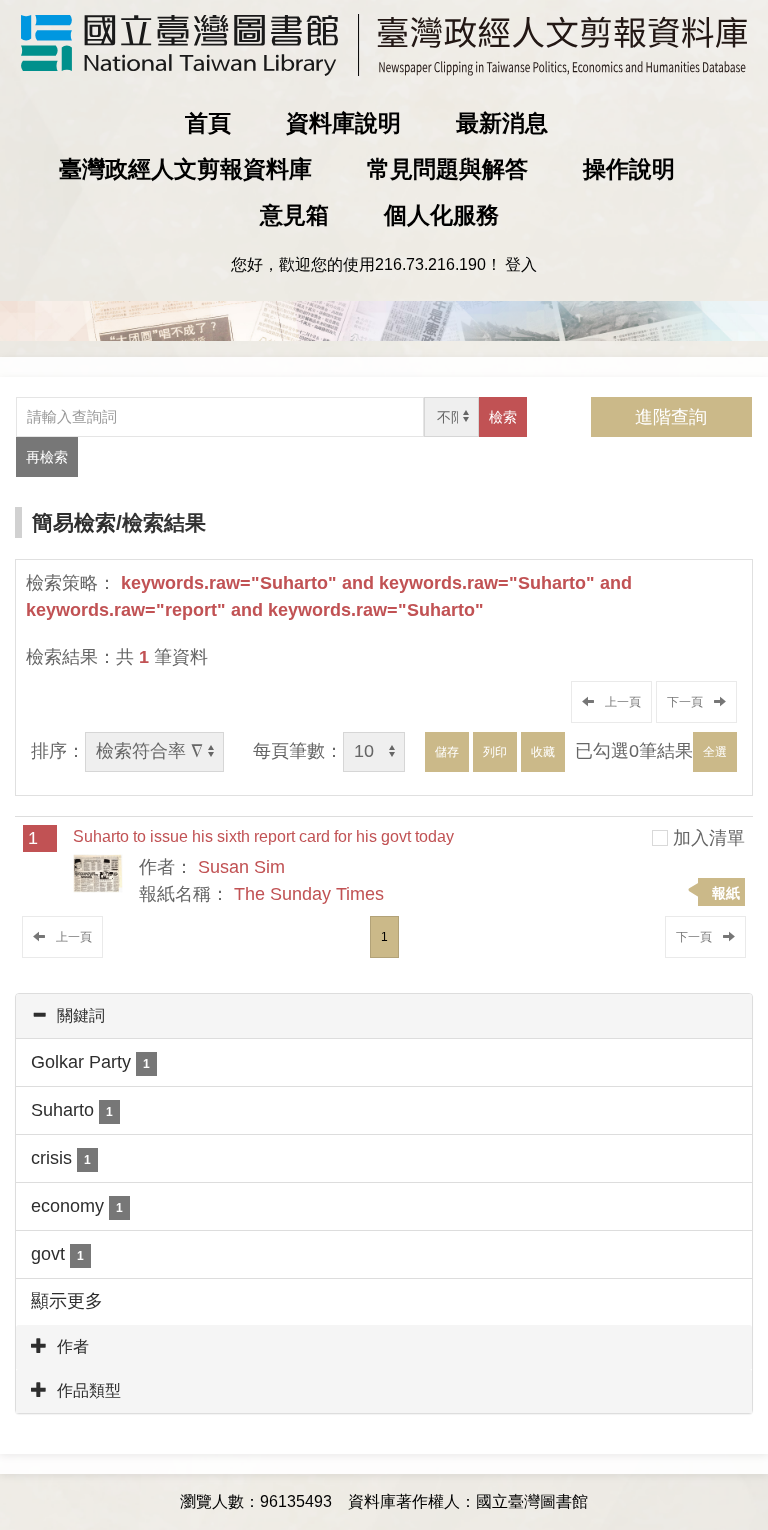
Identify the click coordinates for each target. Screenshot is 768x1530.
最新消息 (502, 123)
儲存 (447, 752)
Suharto (72, 1110)
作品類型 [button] (89, 1390)
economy (77, 1206)
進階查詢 (671, 417)
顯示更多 (67, 1301)
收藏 (543, 752)
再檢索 (47, 457)
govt (57, 1254)
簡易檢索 (74, 522)
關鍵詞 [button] (81, 1015)
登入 (521, 264)
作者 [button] (73, 1346)
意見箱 (294, 215)
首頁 (208, 123)
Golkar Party (90, 1062)
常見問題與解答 (447, 169)
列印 (495, 752)
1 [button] (384, 937)
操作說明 (629, 169)
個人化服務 (441, 215)
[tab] (384, 1016)
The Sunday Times (309, 894)
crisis (61, 1158)
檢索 (503, 417)
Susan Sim (241, 867)
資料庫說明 (343, 123)
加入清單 (709, 838)
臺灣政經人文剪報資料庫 (185, 169)
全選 (715, 752)
